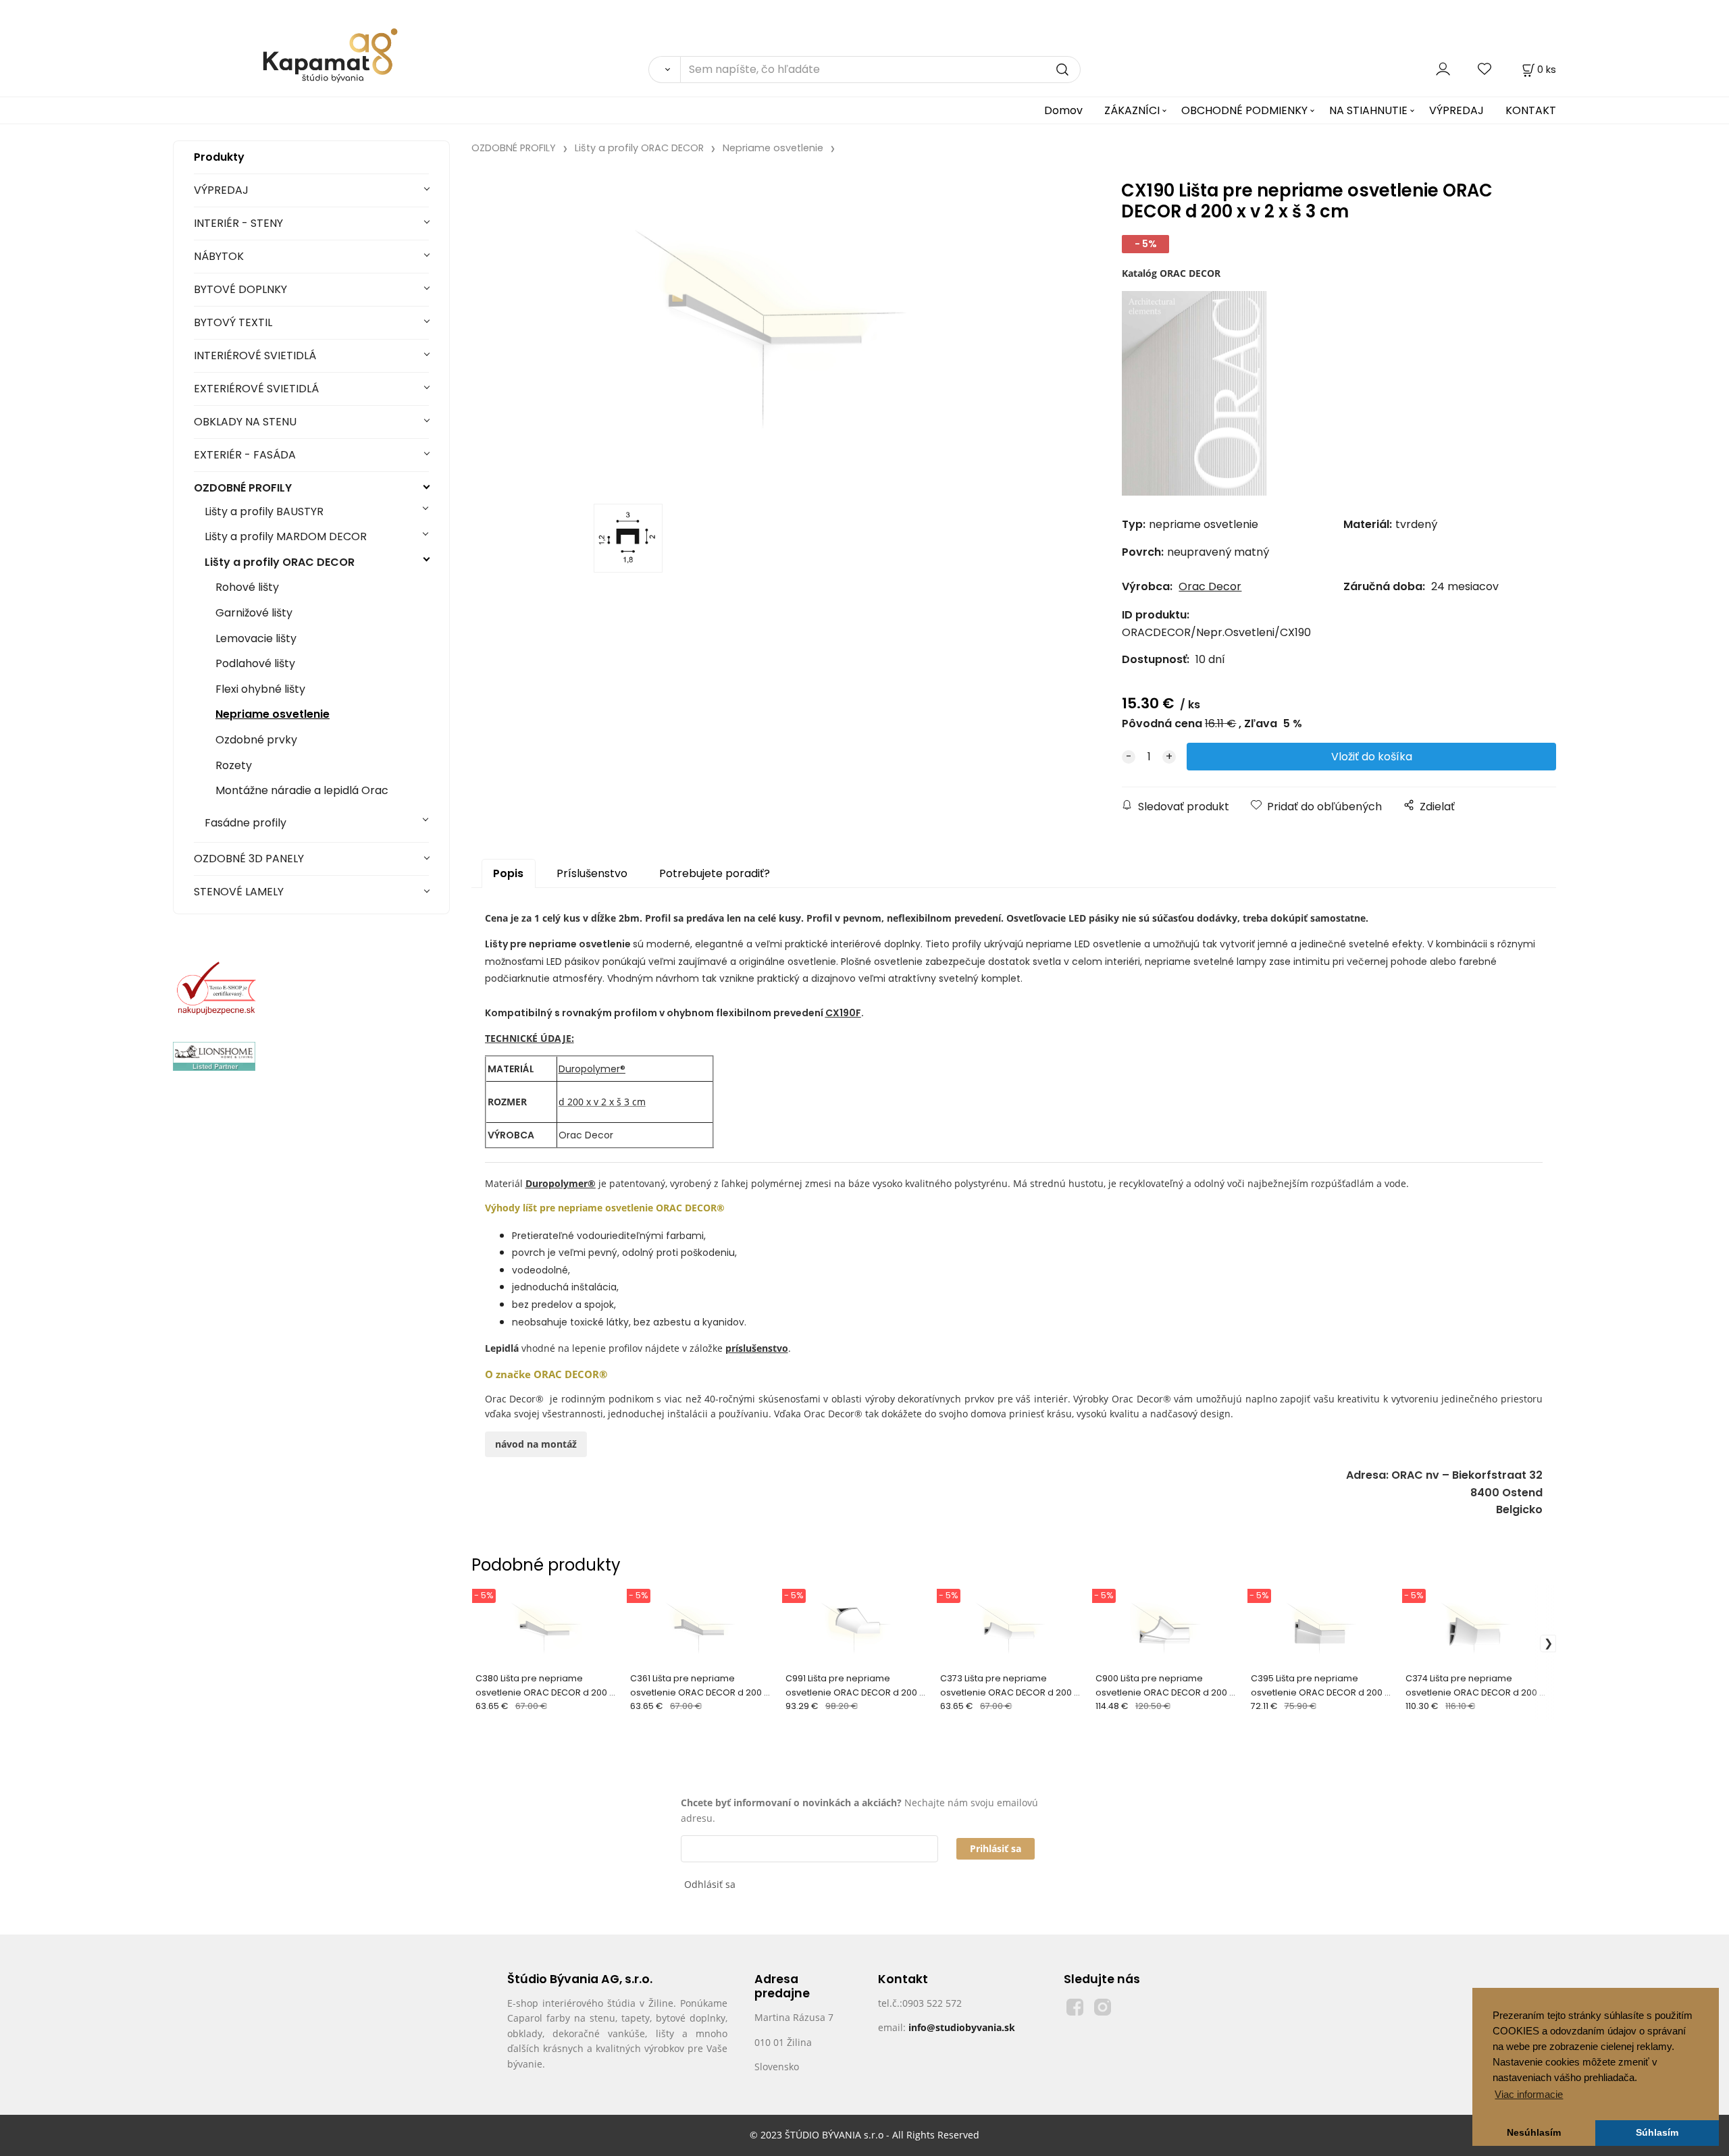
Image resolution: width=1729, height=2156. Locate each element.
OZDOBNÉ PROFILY (243, 488)
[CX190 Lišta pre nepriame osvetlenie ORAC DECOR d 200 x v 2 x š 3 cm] (769, 333)
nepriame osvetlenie (581, 944)
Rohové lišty (247, 587)
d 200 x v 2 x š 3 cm (602, 1102)
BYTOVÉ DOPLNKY (240, 289)
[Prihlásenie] (1443, 69)
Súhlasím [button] (1657, 2133)
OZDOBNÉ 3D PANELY (249, 859)
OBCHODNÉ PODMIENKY (1244, 110)
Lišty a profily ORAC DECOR (280, 562)
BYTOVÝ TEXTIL (233, 322)
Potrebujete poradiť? (715, 873)
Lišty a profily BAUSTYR (264, 511)
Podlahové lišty (255, 663)
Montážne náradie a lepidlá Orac (302, 790)
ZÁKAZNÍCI (1132, 110)
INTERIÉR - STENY (238, 223)
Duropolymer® (592, 1069)
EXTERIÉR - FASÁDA (245, 455)
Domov (1063, 110)
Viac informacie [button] (1529, 2094)
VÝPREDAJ (1456, 110)
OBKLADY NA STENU (245, 422)
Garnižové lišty (254, 613)
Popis (508, 873)
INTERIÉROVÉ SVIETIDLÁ (255, 356)
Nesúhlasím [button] (1534, 2133)
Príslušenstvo (592, 873)
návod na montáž (536, 1444)
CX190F (843, 1013)
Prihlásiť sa (996, 1848)
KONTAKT (1531, 110)
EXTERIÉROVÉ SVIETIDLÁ (256, 389)
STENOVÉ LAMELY (239, 892)
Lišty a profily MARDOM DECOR (286, 536)
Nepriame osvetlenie (273, 714)
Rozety (234, 765)
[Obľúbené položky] (1485, 69)
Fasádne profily (246, 823)
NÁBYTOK (219, 256)
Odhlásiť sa (710, 1884)
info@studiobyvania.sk (962, 2027)
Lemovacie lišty (256, 638)
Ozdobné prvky (256, 740)
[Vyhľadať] (664, 70)
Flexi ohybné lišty (260, 689)
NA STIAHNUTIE (1368, 110)
